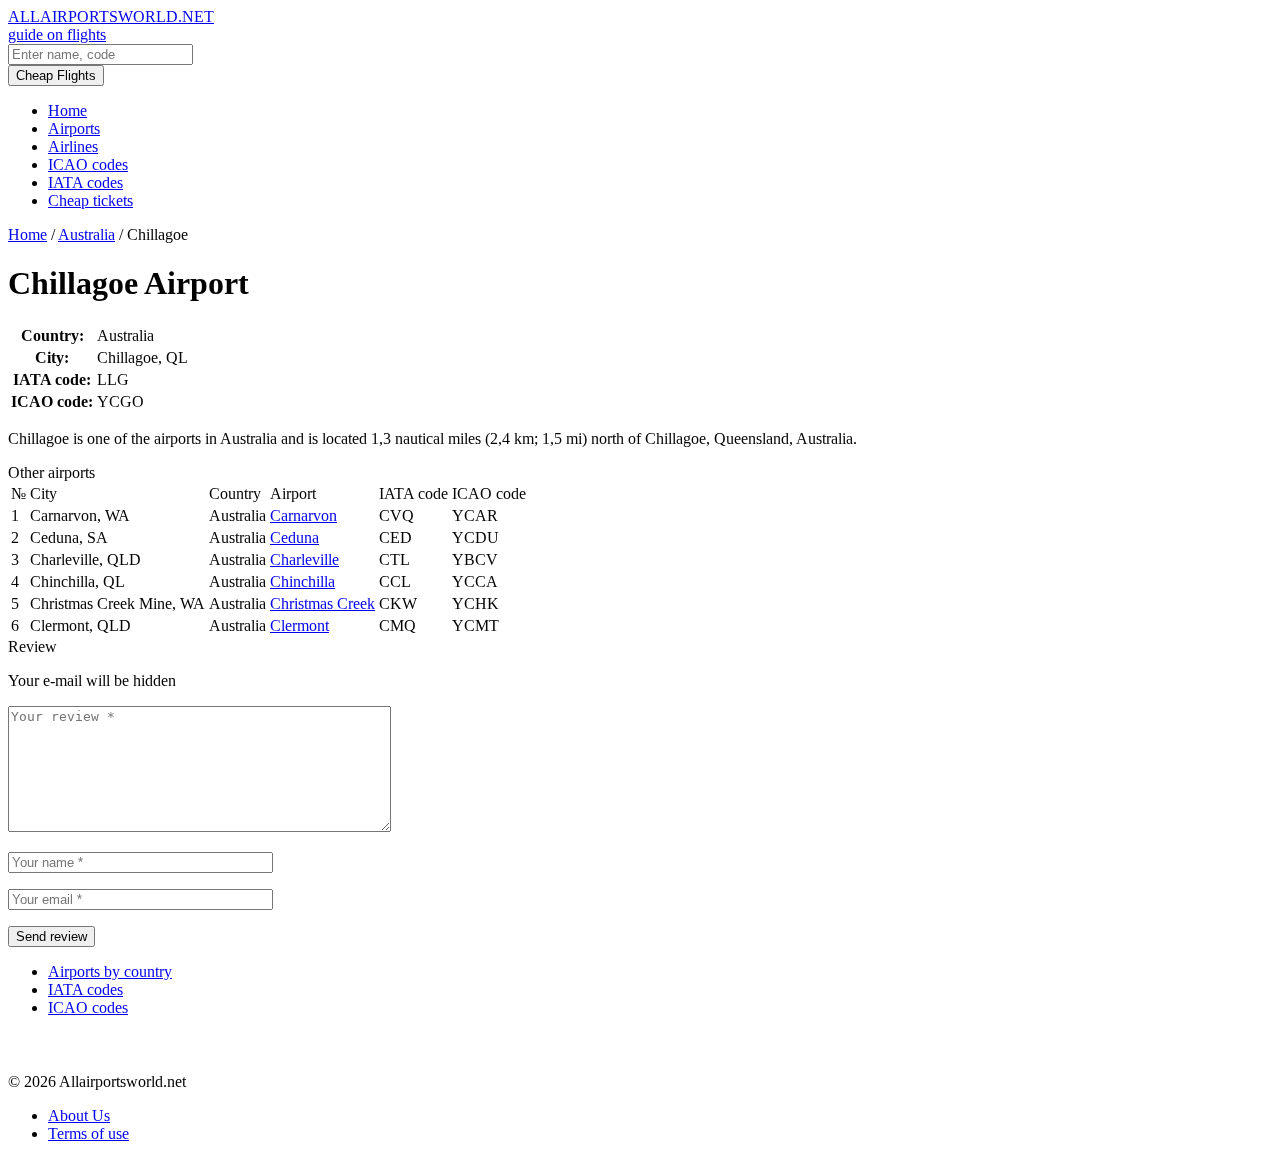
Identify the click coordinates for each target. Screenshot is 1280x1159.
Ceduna (294, 537)
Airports (74, 128)
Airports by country (110, 971)
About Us (79, 1115)
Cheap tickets (90, 200)
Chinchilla (302, 581)
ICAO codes (88, 164)
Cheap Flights (56, 75)
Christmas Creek (322, 603)
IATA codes (85, 182)
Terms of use (88, 1133)
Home (67, 110)
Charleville (304, 559)
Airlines (73, 146)
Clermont (299, 625)
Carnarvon (303, 515)
